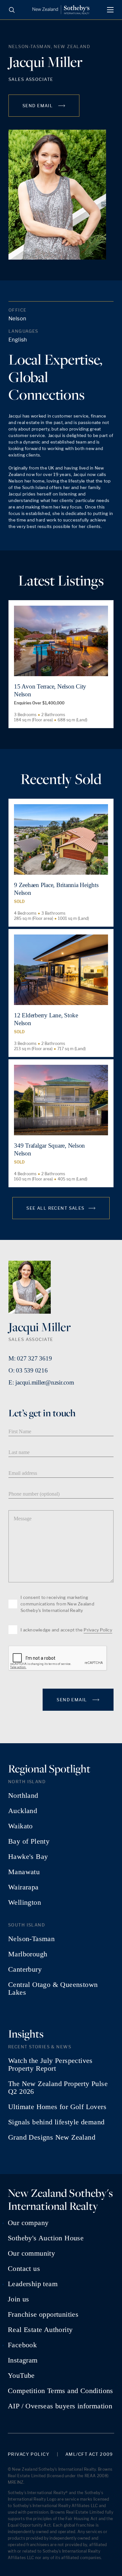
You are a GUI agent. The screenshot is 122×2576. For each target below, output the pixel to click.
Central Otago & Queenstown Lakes (53, 1989)
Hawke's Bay (28, 1857)
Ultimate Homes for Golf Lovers (57, 2107)
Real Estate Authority (40, 2330)
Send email (38, 106)
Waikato (20, 1826)
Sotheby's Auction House (46, 2238)
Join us (19, 2299)
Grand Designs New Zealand (52, 2137)
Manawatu (24, 1872)
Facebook (22, 2345)
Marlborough (28, 1954)
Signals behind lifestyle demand (56, 2122)
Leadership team (33, 2284)
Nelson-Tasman (31, 1939)
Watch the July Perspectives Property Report (50, 2065)
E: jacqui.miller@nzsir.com (41, 1382)
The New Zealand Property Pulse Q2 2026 (58, 2088)
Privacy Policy (98, 1630)
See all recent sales (55, 1208)
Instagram (23, 2360)
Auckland (23, 1811)
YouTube (21, 2376)
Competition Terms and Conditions (61, 2391)
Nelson (17, 319)
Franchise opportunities (43, 2314)
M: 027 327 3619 (30, 1358)
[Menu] (110, 10)
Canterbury (25, 1969)
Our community (31, 2253)
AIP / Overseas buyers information (60, 2406)
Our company (28, 2223)
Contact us (24, 2269)
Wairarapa (23, 1887)
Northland (23, 1796)
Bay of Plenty (29, 1841)
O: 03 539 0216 (28, 1370)
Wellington (25, 1902)
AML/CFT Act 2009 (89, 2454)
